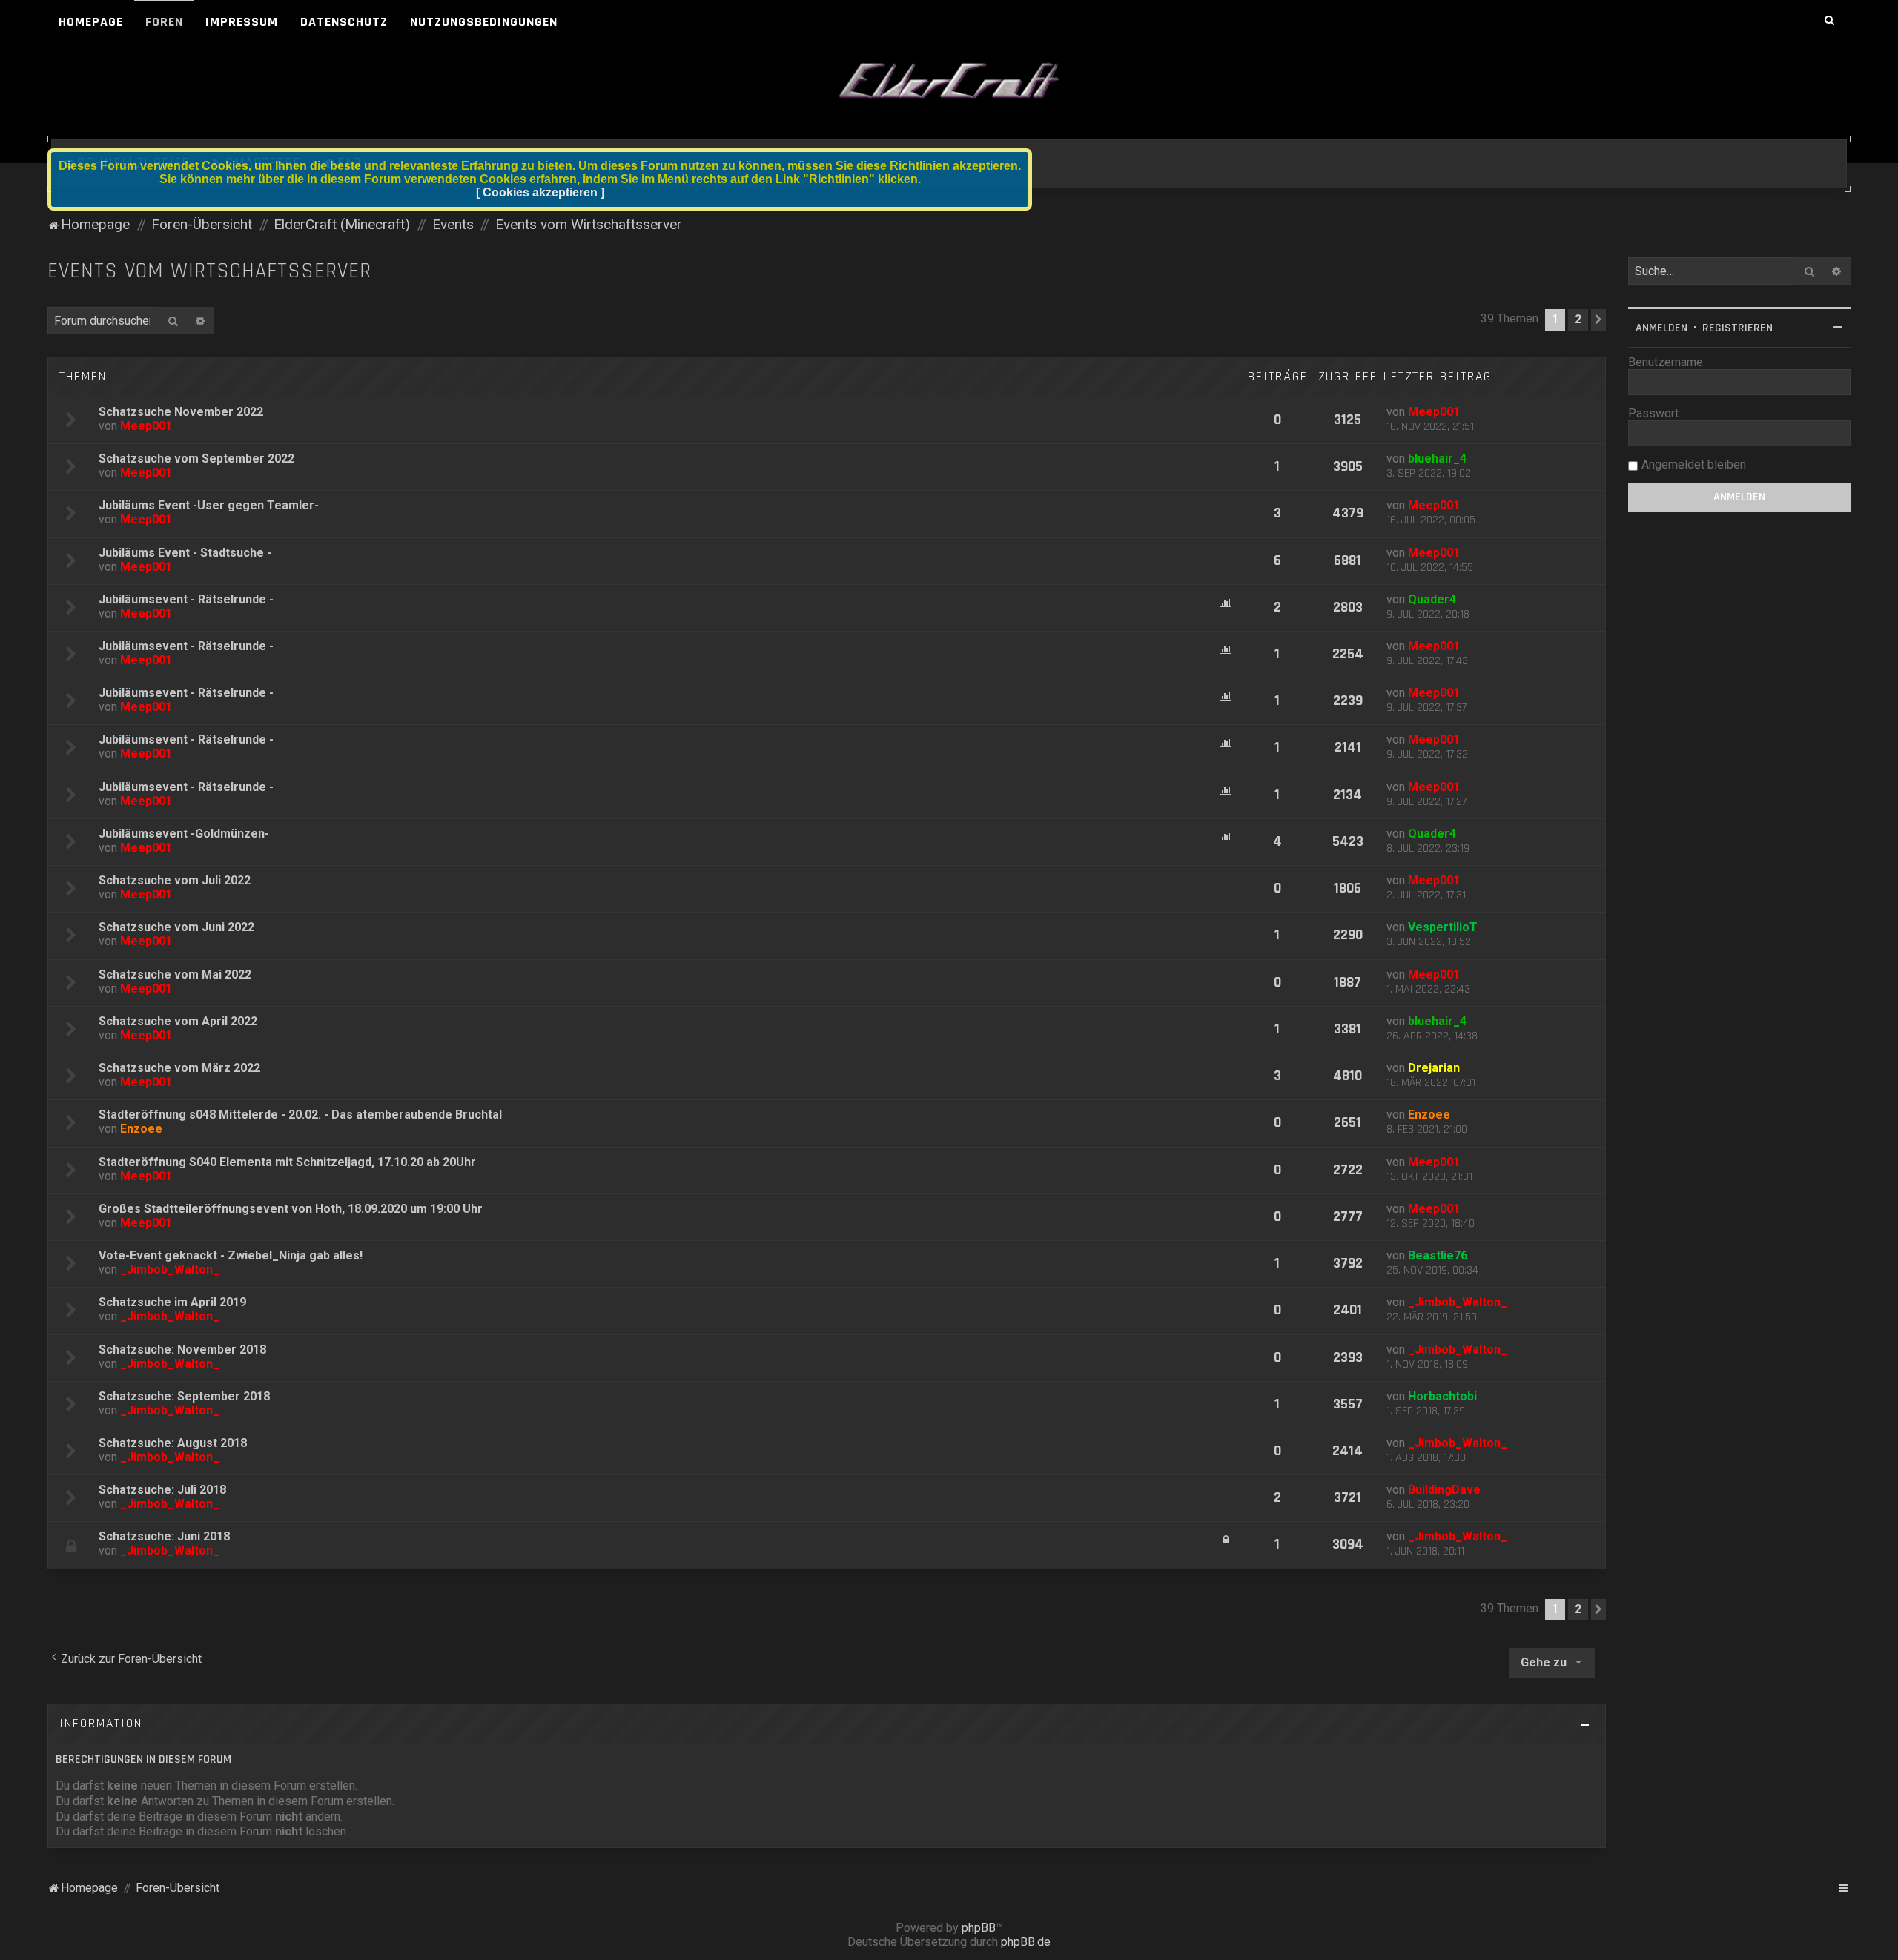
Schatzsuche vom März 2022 (179, 1068)
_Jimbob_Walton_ (170, 1269)
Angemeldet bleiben (1694, 464)
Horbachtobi (1442, 1396)
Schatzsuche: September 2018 (184, 1396)
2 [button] (1578, 319)
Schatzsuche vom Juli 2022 (175, 880)
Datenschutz (344, 22)
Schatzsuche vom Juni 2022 (176, 927)
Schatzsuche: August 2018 (173, 1443)
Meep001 (146, 426)
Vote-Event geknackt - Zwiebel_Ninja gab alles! (231, 1255)
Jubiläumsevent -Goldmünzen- (184, 834)
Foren (164, 22)
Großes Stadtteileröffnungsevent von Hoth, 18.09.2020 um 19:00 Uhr (291, 1209)
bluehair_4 (1437, 458)
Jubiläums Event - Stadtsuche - (185, 553)
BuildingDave (1444, 1490)
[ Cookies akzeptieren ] (540, 192)
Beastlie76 (1438, 1255)
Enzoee (141, 1129)
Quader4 (1432, 599)
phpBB (979, 1928)
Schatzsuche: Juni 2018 (164, 1536)
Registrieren (1737, 328)
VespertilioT (1443, 927)
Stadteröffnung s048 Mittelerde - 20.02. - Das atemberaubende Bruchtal (300, 1115)
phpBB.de (1026, 1942)
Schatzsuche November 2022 (181, 412)
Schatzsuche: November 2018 (182, 1350)
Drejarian (1434, 1068)
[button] (1598, 320)
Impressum (242, 22)
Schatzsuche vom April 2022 (178, 1021)
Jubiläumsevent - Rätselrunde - (186, 599)
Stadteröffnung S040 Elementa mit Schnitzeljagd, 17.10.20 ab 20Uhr (287, 1162)
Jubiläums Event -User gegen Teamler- (209, 505)
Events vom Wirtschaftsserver (209, 271)
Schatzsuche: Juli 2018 (162, 1490)
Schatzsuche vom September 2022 (196, 458)
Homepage (91, 22)
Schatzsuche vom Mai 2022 (175, 974)
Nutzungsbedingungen (484, 22)
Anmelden (1661, 328)
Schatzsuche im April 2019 (172, 1302)
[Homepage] (949, 82)
